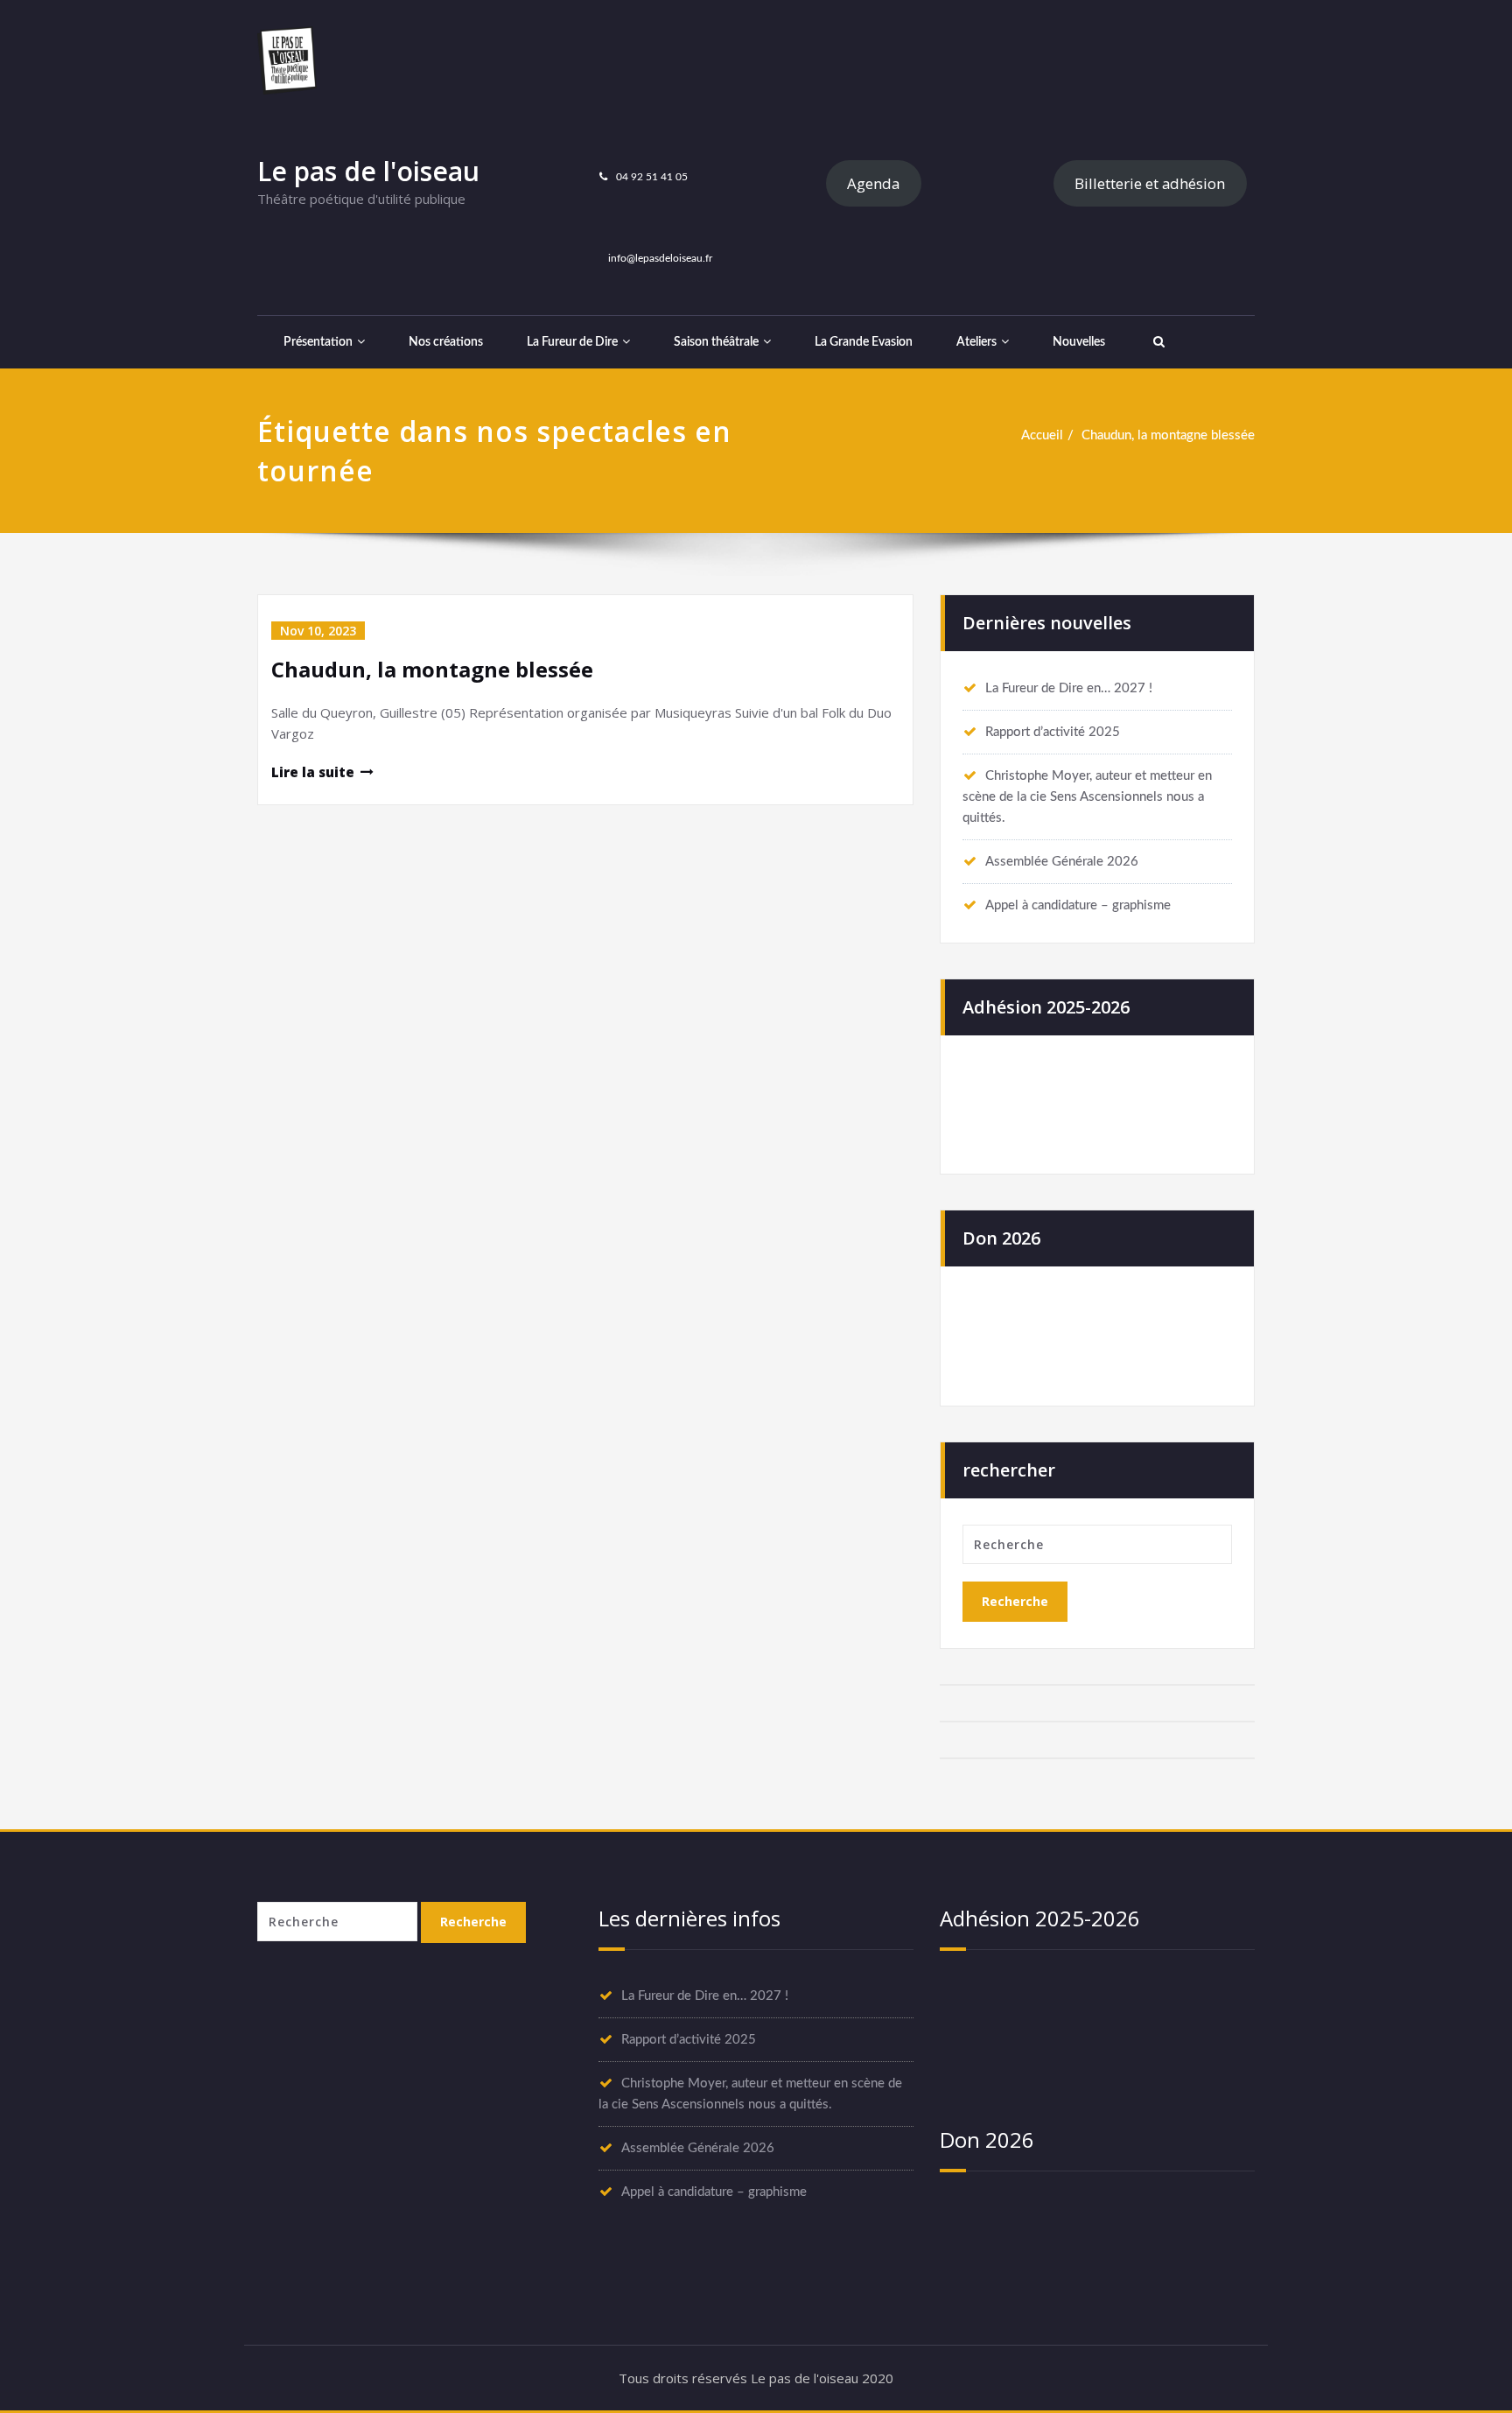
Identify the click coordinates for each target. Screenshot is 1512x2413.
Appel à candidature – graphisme (1078, 905)
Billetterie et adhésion (1150, 183)
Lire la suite (313, 772)
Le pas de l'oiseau (368, 171)
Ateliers (976, 342)
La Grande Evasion (864, 342)
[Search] (1157, 342)
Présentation (318, 342)
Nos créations (446, 342)
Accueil (1042, 435)
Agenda (873, 183)
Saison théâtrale (716, 342)
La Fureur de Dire (572, 342)
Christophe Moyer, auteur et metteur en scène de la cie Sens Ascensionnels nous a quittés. (1087, 797)
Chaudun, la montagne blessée (1168, 435)
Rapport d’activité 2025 (1053, 732)
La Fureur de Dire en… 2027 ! (1069, 688)
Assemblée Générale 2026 (1062, 862)
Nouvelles (1079, 342)
